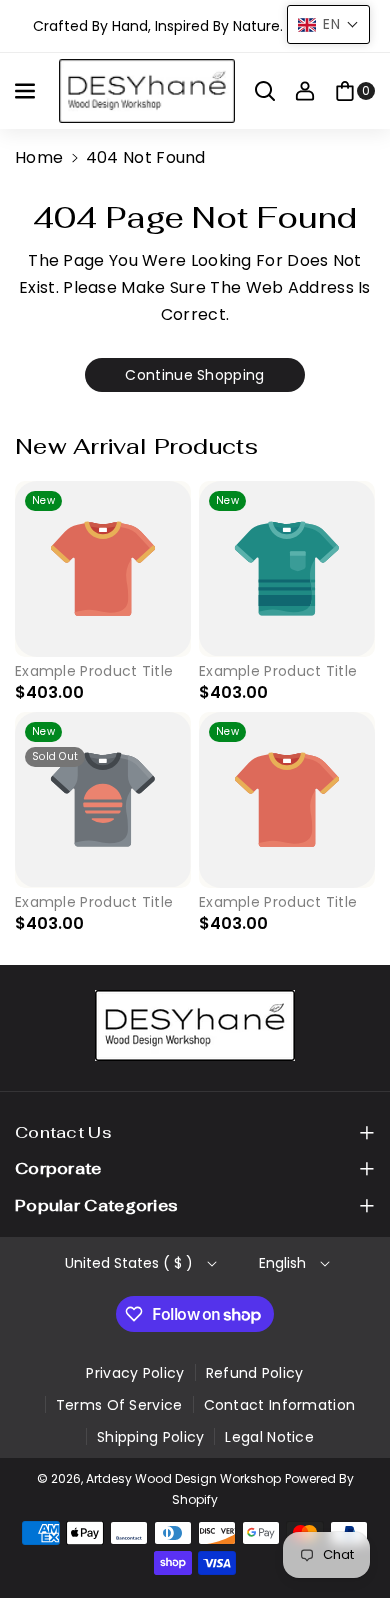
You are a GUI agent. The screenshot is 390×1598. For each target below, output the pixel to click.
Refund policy (255, 1373)
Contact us (63, 1132)
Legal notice (269, 1437)
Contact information (280, 1405)
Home (39, 157)
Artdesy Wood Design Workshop (183, 1478)
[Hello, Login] (305, 91)
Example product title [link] (94, 671)
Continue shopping (194, 375)
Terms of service (119, 1405)
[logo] (195, 1025)
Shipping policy (151, 1437)
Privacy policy (135, 1373)
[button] (27, 91)
